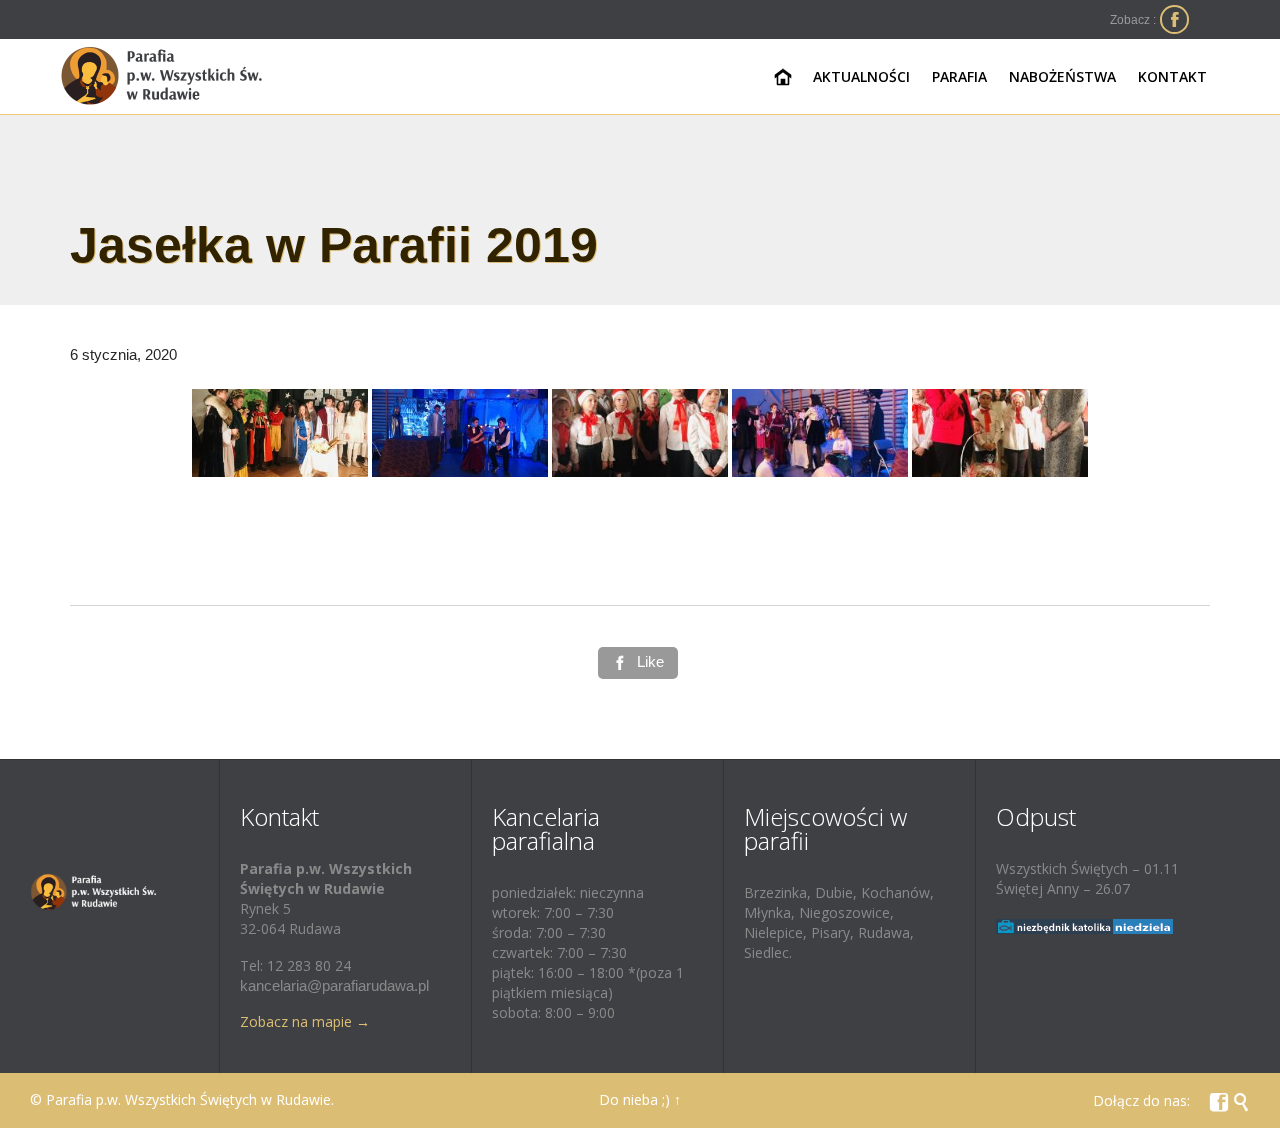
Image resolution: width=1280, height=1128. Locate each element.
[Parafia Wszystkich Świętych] (162, 76)
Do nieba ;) (634, 1099)
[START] (783, 78)
